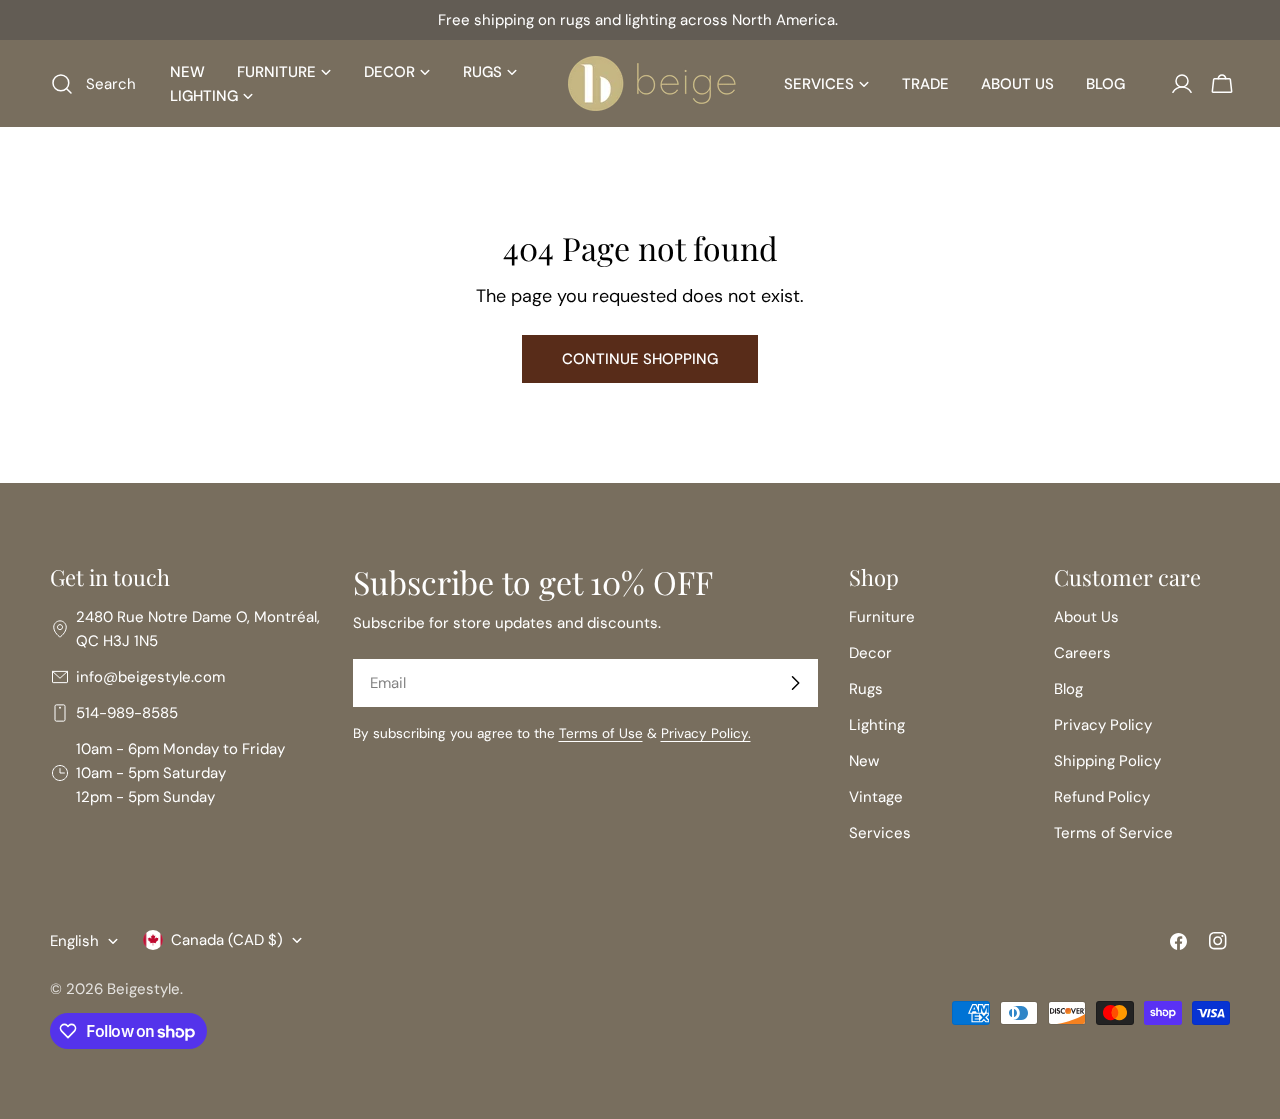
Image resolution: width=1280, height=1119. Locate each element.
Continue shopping (640, 359)
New (864, 761)
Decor (870, 653)
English (74, 941)
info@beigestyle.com (150, 677)
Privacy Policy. (706, 733)
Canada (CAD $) (227, 940)
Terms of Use (601, 733)
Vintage (876, 797)
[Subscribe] (795, 683)
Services (880, 833)
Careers (1082, 653)
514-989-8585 (127, 713)
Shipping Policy (1107, 761)
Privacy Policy (1103, 725)
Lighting (877, 725)
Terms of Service (1113, 833)
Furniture (882, 617)
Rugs (866, 689)
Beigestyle (143, 989)
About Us (1086, 617)
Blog (1068, 689)
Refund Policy (1102, 797)
